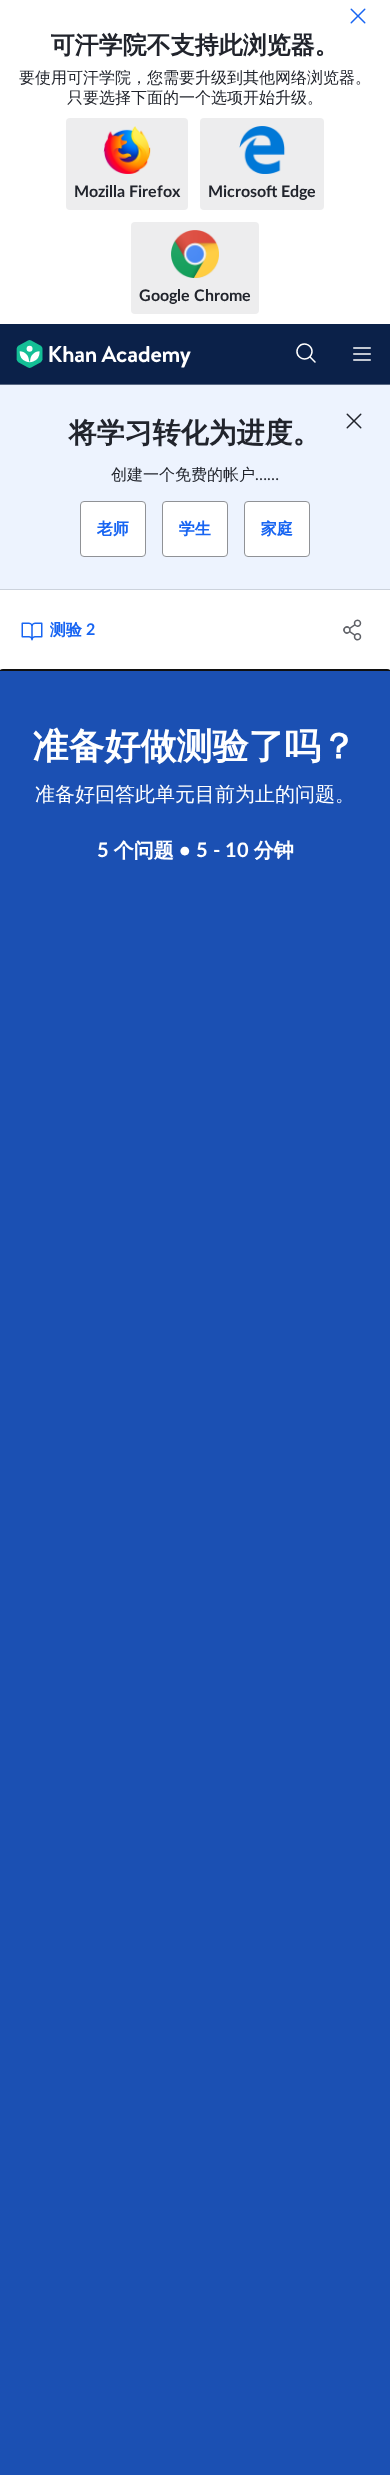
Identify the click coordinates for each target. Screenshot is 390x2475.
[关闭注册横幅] (354, 421)
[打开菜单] (362, 354)
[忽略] (358, 16)
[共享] (352, 630)
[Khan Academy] (95, 354)
